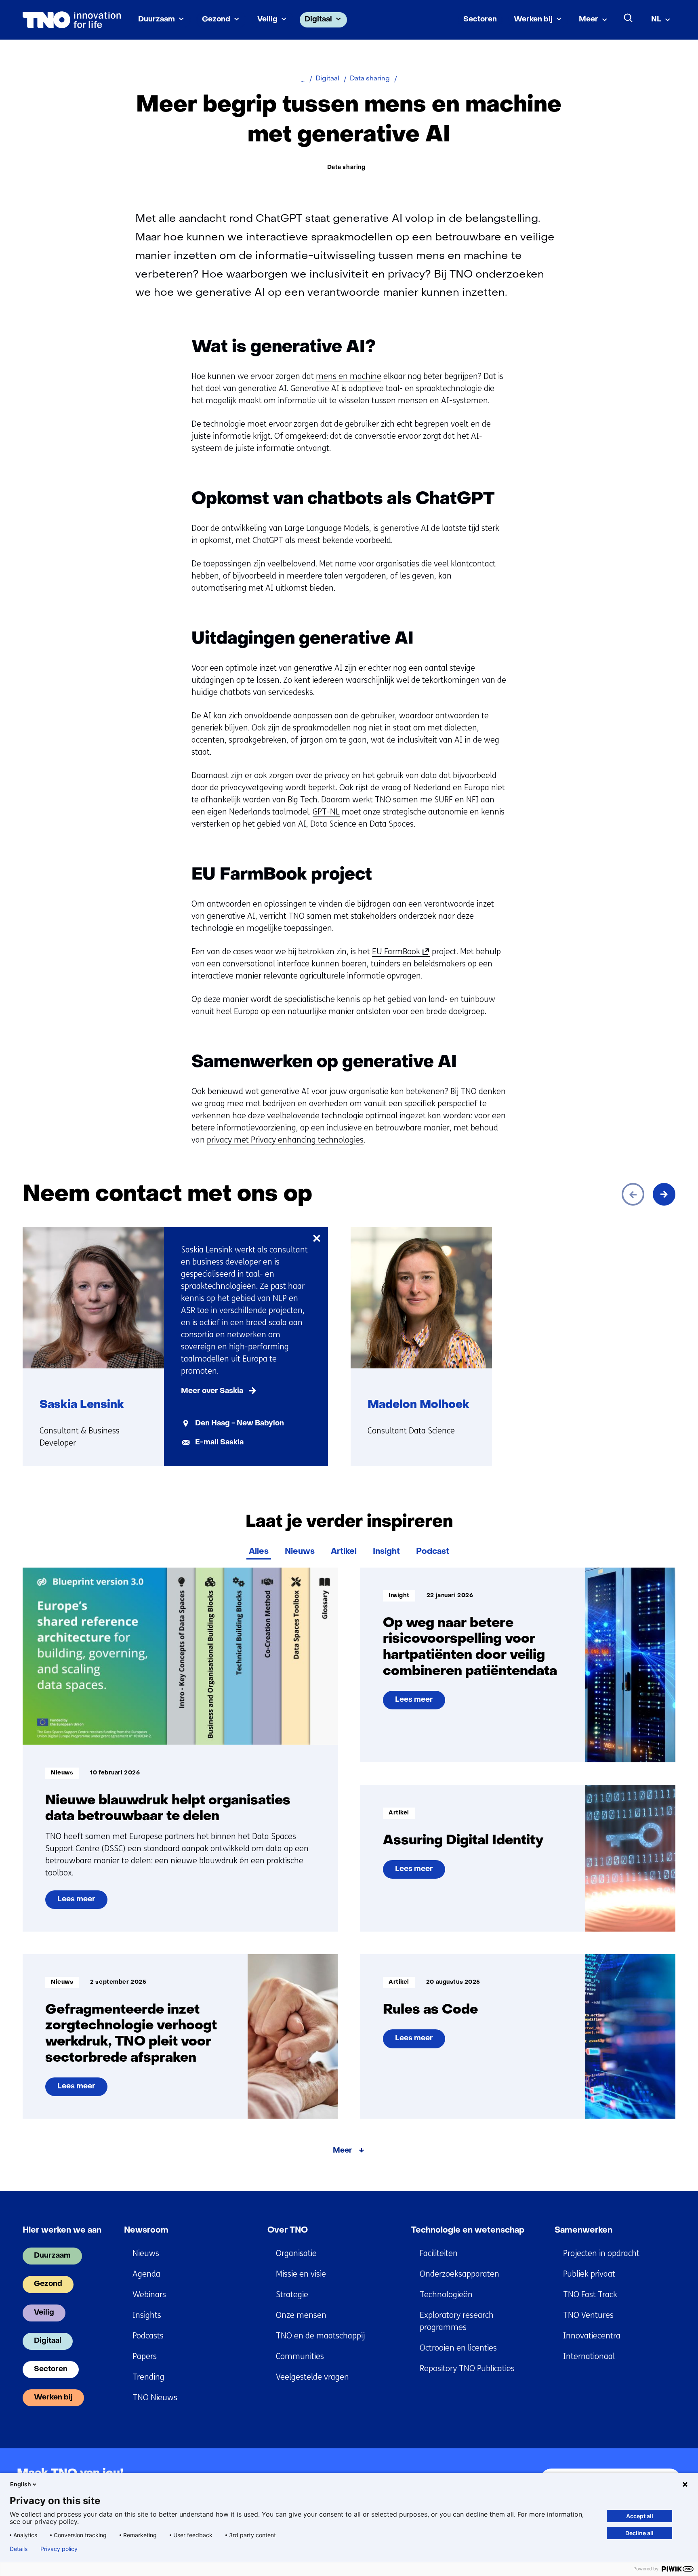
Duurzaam (157, 20)
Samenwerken (583, 2231)
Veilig (267, 20)
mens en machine (349, 376)
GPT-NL (326, 812)
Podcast (433, 1552)
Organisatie (296, 2253)
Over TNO (288, 2231)
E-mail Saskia (219, 1443)
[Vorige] (633, 1194)
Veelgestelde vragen (312, 2377)
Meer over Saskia (212, 1391)
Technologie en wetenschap (468, 2231)
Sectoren (480, 20)
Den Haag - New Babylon (240, 1424)
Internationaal (589, 2356)
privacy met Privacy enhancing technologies (285, 1140)
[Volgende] (664, 1194)
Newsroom (146, 2231)
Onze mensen (301, 2315)
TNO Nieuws (155, 2398)
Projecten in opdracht (601, 2253)
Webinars (149, 2295)
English (21, 2484)
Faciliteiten (439, 2253)
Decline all (639, 2533)
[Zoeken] (629, 18)
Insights (147, 2315)
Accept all (640, 2516)
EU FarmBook (399, 952)
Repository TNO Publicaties (467, 2369)
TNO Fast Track (590, 2295)
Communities (300, 2356)
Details (19, 2549)
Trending (148, 2377)
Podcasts (148, 2336)
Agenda (146, 2274)
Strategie (292, 2295)
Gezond (216, 20)
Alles (259, 1552)
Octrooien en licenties (458, 2348)
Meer (589, 20)
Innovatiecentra (592, 2336)
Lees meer (80, 1903)
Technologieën (446, 2295)
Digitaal (318, 20)
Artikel (344, 1552)
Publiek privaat (589, 2274)
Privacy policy (59, 2549)
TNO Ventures (588, 2315)
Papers (145, 2356)
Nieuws (300, 1552)
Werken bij (533, 20)
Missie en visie (301, 2274)
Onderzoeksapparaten (459, 2274)
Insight (386, 1552)
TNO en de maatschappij (320, 2336)
